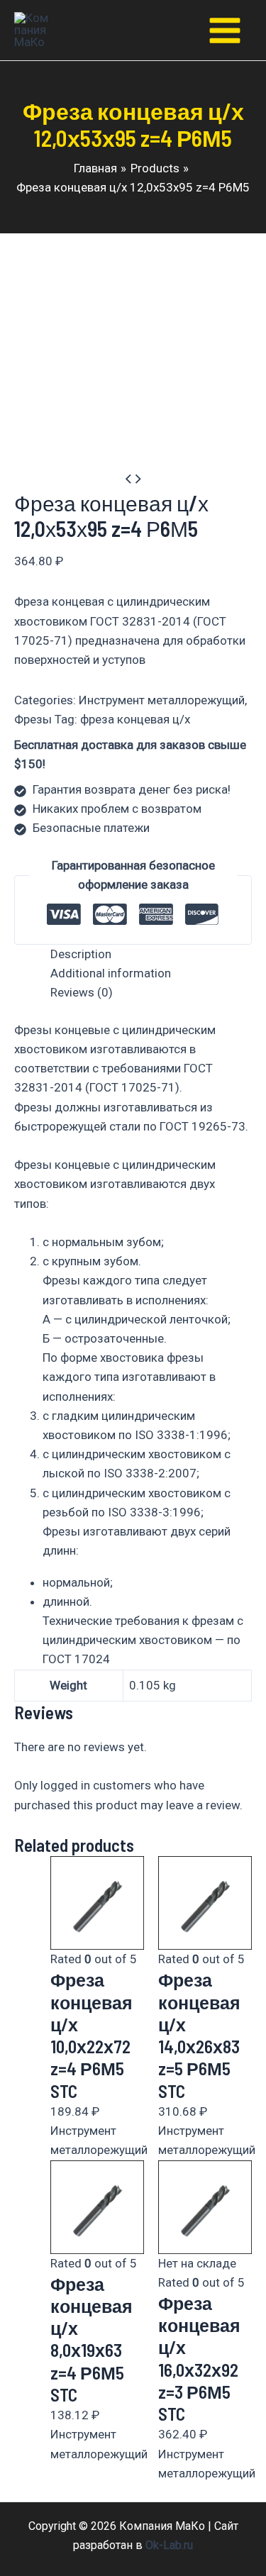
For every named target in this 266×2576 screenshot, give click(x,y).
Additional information (111, 973)
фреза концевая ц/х (135, 719)
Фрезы (33, 719)
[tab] (151, 954)
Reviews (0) (82, 992)
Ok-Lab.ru (169, 2545)
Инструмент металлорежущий (162, 700)
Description (81, 954)
